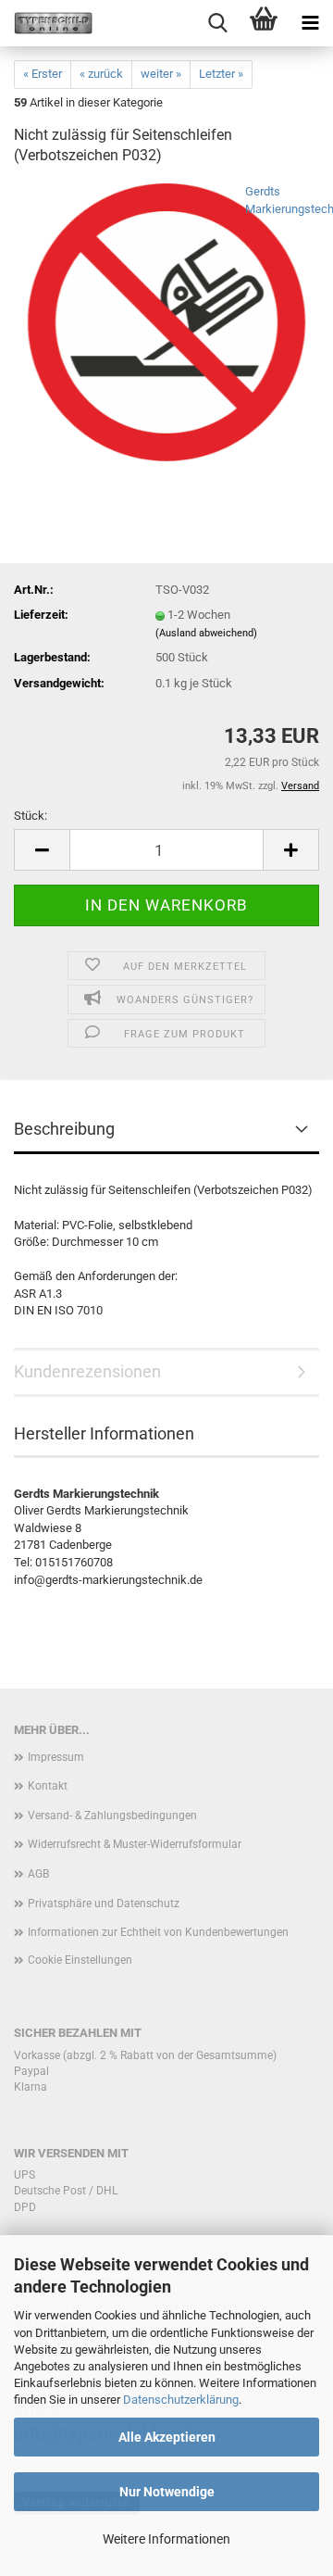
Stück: (31, 816)
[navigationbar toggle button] (310, 23)
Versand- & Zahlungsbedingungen (112, 1816)
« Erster (43, 74)
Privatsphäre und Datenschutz (104, 1904)
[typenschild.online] (46, 23)
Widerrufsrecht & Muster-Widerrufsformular (135, 1844)
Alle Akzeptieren (167, 2437)
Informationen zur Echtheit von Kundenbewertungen (158, 1932)
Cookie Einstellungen (80, 1960)
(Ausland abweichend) (206, 633)
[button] (42, 850)
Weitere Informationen (166, 2539)
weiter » (161, 74)
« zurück (101, 74)
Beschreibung (64, 1129)
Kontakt (48, 1786)
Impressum (56, 1757)
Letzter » (221, 74)
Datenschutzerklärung (181, 2400)
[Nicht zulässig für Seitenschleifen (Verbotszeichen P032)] (166, 322)
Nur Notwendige (167, 2492)
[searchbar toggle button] (217, 23)
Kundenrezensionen (87, 1371)
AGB (38, 1874)
